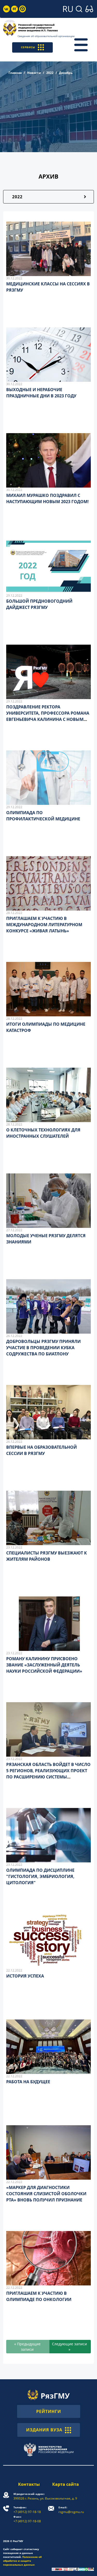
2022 (50, 73)
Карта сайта (66, 2484)
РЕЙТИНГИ (49, 2411)
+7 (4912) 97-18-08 (27, 2519)
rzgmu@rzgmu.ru (71, 2510)
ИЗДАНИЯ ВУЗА (44, 2430)
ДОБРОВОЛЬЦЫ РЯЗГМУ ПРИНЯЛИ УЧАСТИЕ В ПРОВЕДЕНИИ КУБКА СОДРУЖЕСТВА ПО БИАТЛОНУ (43, 1348)
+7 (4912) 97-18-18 (27, 2510)
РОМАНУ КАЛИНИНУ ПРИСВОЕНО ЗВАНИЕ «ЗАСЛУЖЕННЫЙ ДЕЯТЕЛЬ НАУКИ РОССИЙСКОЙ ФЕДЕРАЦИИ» (44, 1665)
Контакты (29, 2484)
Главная (15, 73)
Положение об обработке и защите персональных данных (22, 2561)
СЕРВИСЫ (28, 47)
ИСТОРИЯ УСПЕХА (25, 1976)
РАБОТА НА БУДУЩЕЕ (28, 2082)
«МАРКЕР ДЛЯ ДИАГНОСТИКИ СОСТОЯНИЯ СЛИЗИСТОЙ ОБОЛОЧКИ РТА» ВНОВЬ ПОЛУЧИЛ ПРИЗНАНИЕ (46, 2194)
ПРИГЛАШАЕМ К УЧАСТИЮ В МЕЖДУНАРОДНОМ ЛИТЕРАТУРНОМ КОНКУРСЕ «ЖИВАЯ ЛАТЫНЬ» (44, 925)
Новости (34, 73)
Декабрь (66, 73)
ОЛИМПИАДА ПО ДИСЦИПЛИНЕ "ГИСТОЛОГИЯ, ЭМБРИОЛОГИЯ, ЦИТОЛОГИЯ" (40, 1876)
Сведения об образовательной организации (46, 36)
